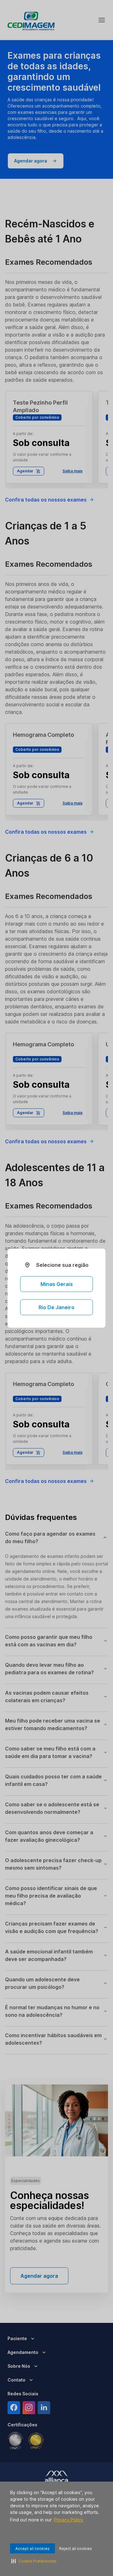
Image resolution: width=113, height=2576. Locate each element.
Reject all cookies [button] (75, 2549)
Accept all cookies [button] (32, 2549)
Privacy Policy (69, 2520)
